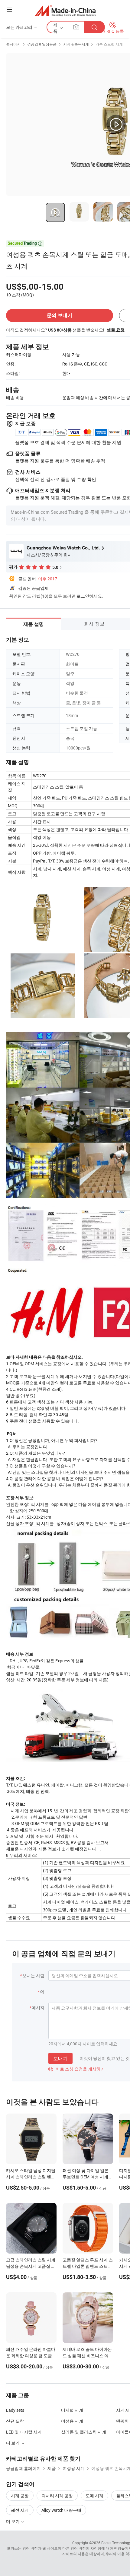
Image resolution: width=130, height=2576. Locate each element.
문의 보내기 (60, 315)
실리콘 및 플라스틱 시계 (84, 2432)
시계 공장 (20, 2496)
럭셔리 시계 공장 (57, 2496)
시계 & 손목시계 (76, 44)
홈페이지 (13, 44)
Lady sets (15, 2410)
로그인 (83, 596)
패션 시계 (20, 2510)
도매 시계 (94, 2496)
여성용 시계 (72, 2421)
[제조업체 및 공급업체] (65, 10)
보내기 (60, 2058)
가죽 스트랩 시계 (109, 44)
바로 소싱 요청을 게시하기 (77, 2069)
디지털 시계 (72, 2410)
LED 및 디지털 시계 (24, 2432)
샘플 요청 (116, 330)
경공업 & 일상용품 (42, 44)
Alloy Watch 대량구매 (61, 2510)
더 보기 (13, 2521)
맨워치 (122, 2421)
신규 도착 (15, 2421)
